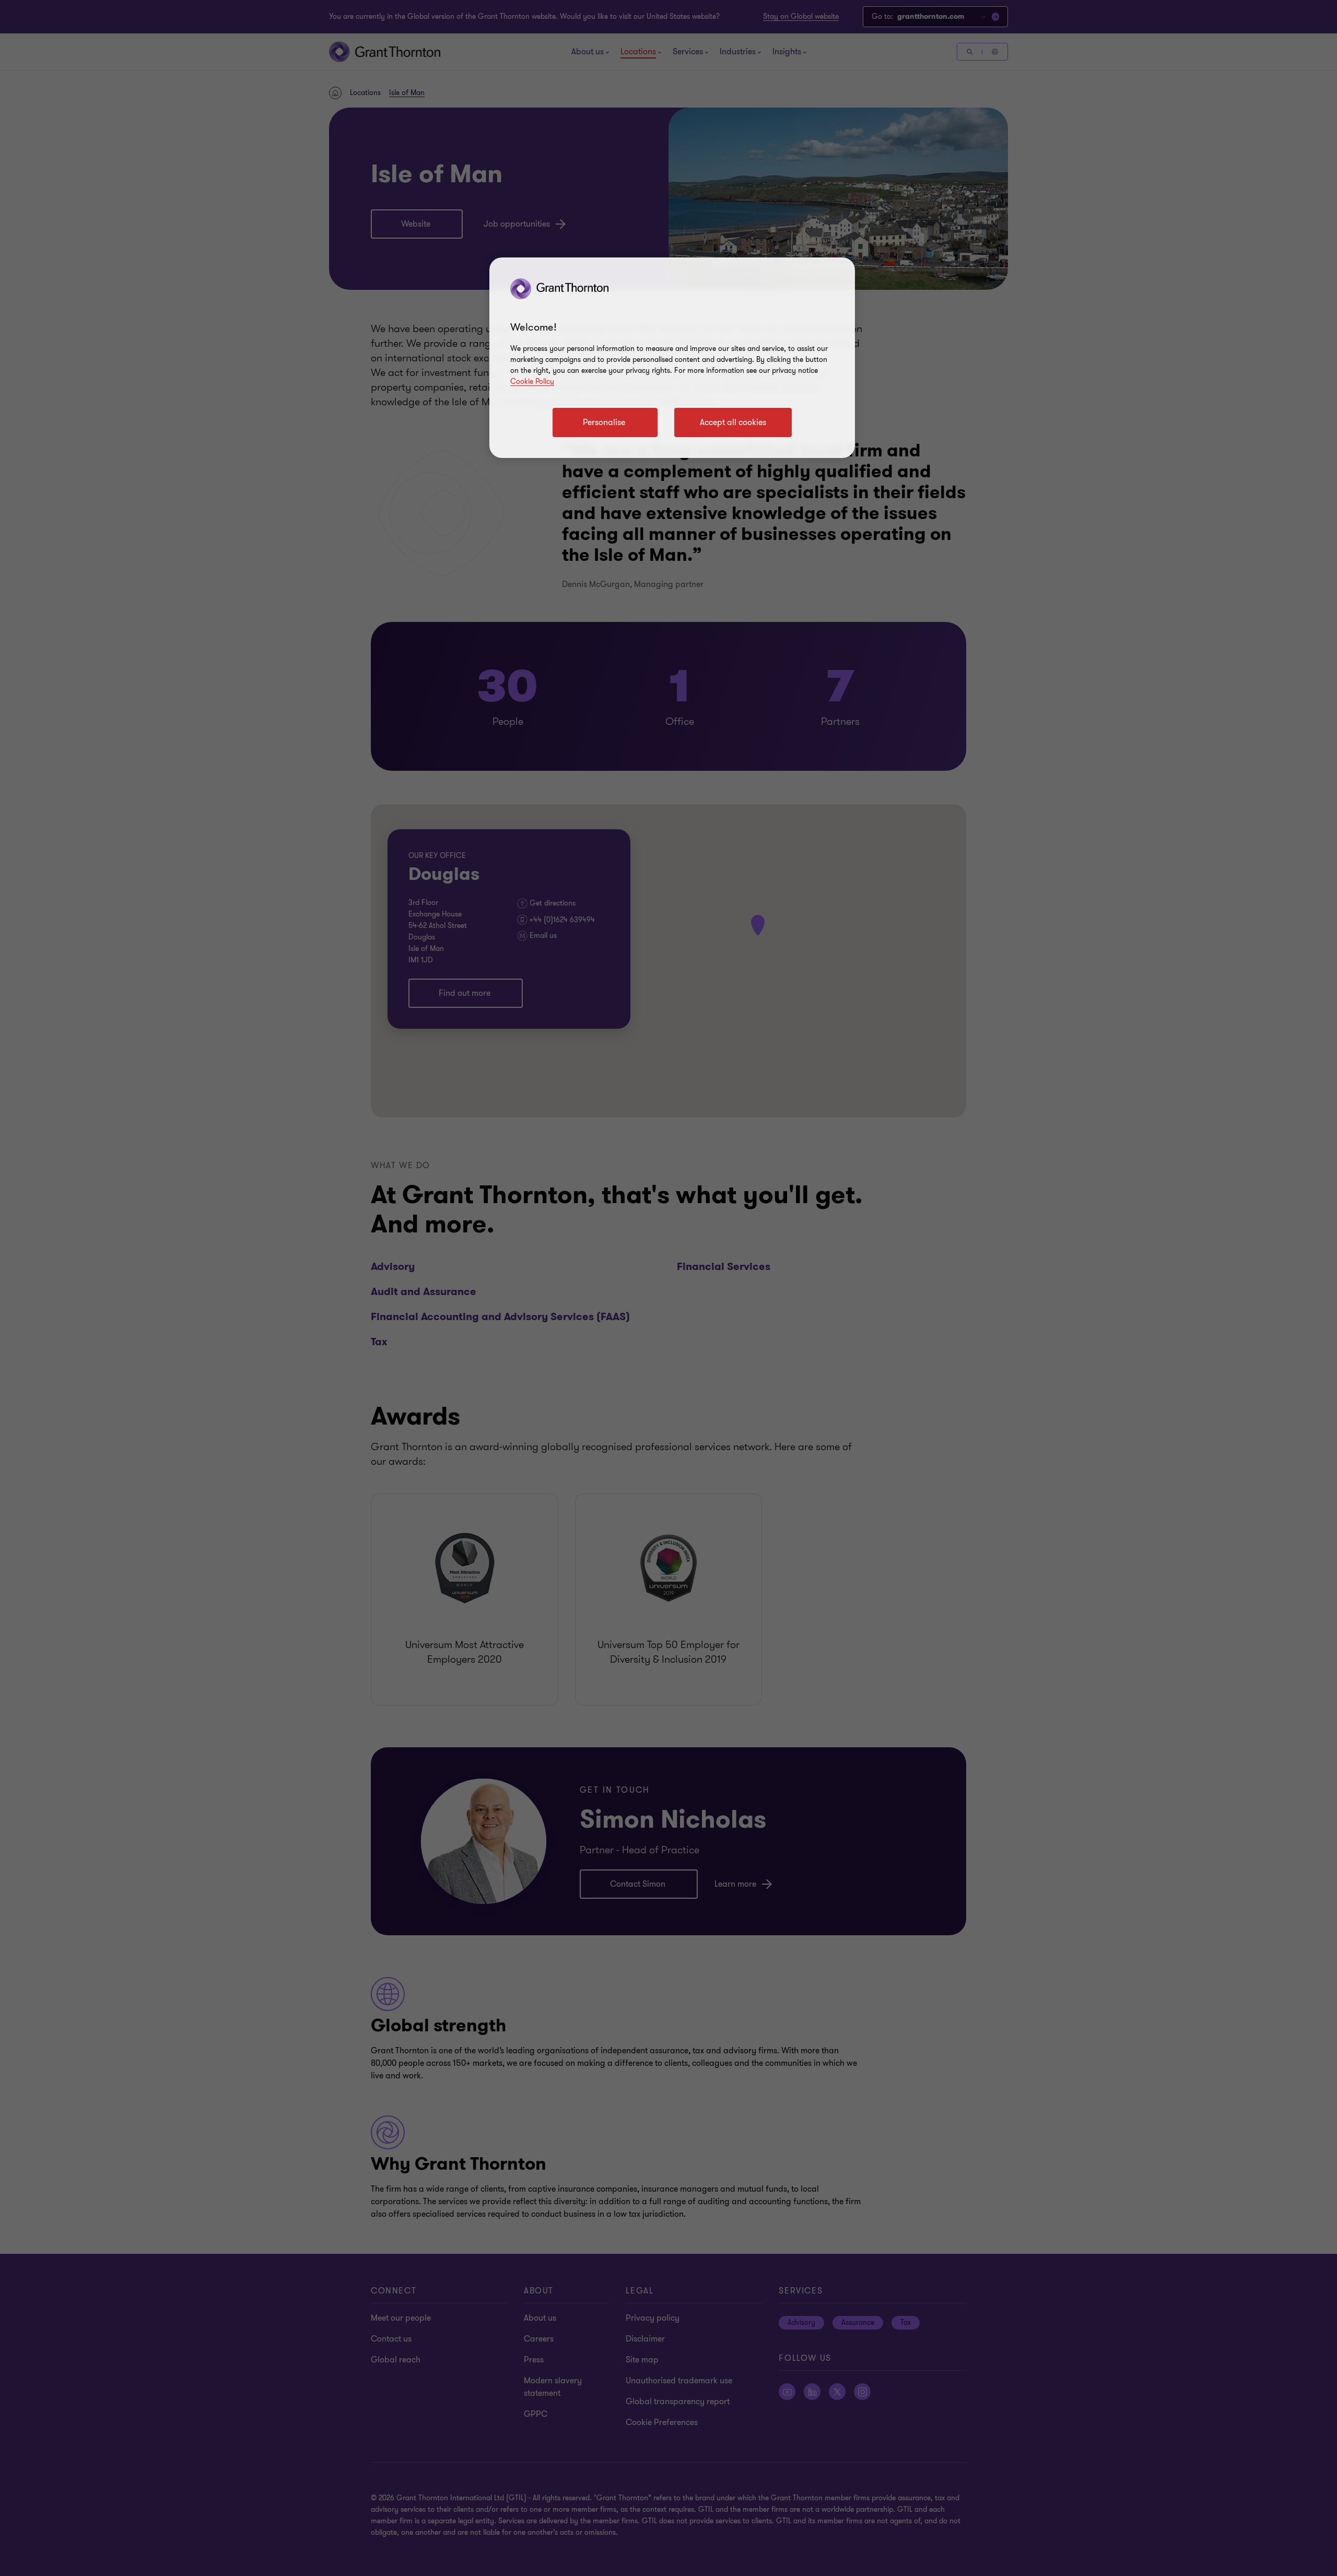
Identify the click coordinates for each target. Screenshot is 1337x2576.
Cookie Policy (532, 381)
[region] (672, 358)
